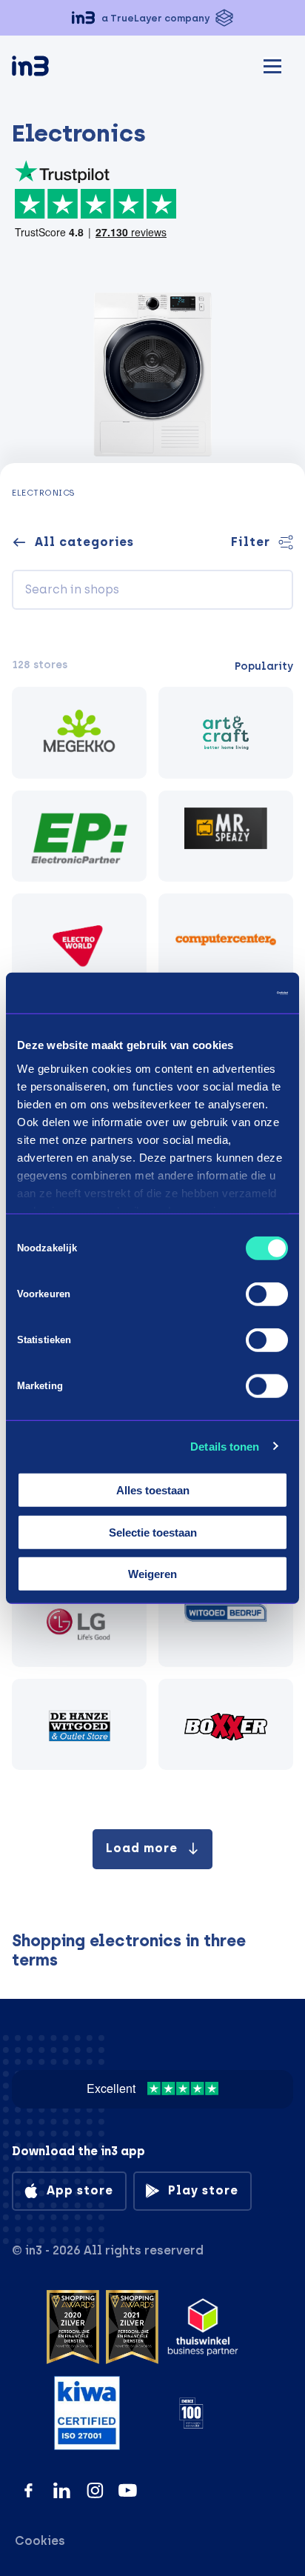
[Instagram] (95, 2490)
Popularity (264, 666)
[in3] (56, 69)
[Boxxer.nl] (226, 1725)
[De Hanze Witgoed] (79, 1725)
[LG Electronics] (79, 1621)
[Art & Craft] (226, 733)
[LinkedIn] (62, 2490)
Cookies (40, 2541)
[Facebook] (29, 2490)
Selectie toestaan (153, 1532)
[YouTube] (128, 2490)
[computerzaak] (226, 939)
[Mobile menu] (272, 64)
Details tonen (225, 1446)
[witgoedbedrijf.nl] (226, 1621)
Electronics (44, 493)
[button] (152, 18)
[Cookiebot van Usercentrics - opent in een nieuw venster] (223, 993)
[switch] (267, 1294)
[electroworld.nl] (79, 939)
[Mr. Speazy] (226, 836)
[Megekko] (79, 733)
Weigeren (152, 1574)
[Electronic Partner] (79, 836)
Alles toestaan (153, 1490)
